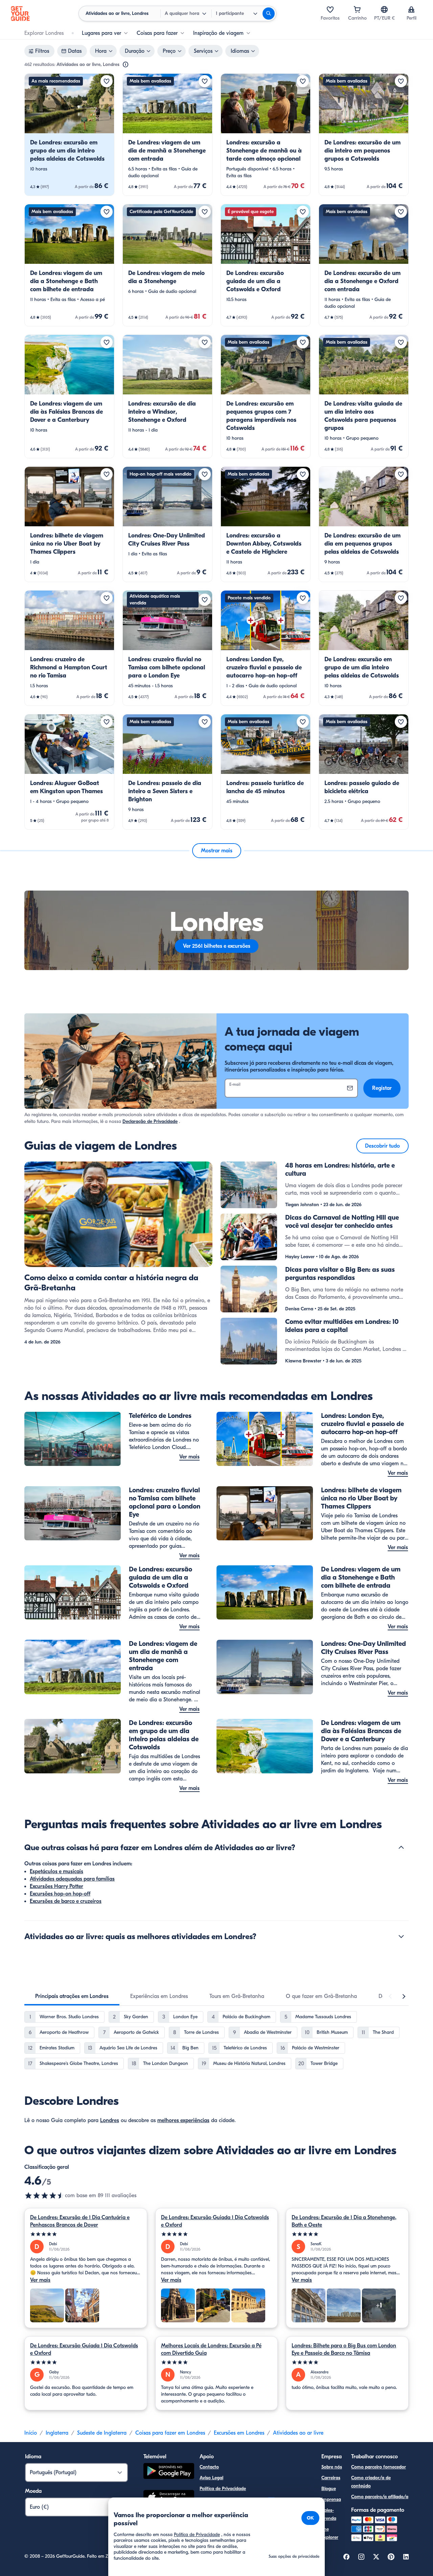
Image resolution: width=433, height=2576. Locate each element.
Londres (110, 2120)
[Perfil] (411, 9)
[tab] (72, 1996)
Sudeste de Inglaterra (102, 2433)
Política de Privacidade (223, 2489)
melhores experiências (183, 2120)
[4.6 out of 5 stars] (45, 2195)
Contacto (209, 2467)
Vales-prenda (329, 2514)
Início (31, 2433)
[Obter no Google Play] (169, 2472)
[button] (69, 135)
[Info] (126, 65)
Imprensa (331, 2499)
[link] (69, 135)
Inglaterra (57, 2433)
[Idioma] (384, 9)
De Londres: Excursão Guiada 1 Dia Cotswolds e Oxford (215, 2221)
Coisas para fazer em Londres (170, 2433)
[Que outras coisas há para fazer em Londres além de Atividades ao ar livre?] (401, 1847)
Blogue (329, 2489)
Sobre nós (332, 2467)
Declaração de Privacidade (150, 1121)
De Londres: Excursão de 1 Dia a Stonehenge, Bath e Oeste (344, 2221)
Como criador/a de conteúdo (371, 2482)
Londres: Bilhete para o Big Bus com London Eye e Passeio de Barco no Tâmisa (344, 2349)
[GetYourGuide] (20, 14)
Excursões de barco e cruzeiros (66, 1901)
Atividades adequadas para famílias (72, 1879)
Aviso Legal (211, 2478)
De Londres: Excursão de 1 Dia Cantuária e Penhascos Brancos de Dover (80, 2221)
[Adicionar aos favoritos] (107, 81)
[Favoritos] (330, 9)
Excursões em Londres (239, 2433)
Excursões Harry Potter (56, 1886)
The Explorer (330, 2533)
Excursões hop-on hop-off (60, 1894)
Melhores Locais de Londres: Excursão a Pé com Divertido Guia (211, 2349)
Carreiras (331, 2478)
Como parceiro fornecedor (379, 2467)
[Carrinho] (357, 9)
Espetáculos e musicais (56, 1871)
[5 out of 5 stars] (86, 2234)
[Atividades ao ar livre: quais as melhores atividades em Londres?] (401, 1936)
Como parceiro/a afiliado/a (380, 2497)
